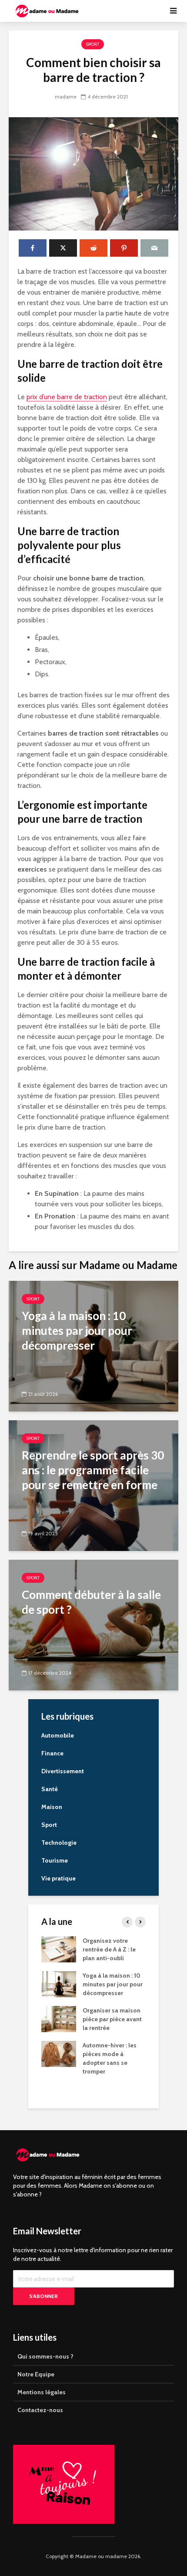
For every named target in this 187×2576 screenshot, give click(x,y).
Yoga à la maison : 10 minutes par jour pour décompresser (113, 1984)
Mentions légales (42, 2392)
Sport (93, 44)
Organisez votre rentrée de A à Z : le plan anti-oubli (109, 1949)
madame (66, 97)
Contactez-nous (40, 2410)
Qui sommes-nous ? (45, 2356)
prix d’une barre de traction (67, 397)
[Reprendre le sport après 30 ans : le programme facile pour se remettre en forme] (93, 1485)
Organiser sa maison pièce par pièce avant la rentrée (112, 2019)
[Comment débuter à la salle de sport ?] (93, 1624)
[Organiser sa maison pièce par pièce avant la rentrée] (59, 2019)
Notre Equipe (36, 2374)
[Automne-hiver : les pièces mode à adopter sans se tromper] (59, 2053)
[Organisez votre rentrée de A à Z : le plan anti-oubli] (59, 1949)
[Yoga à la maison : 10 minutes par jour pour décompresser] (93, 1346)
